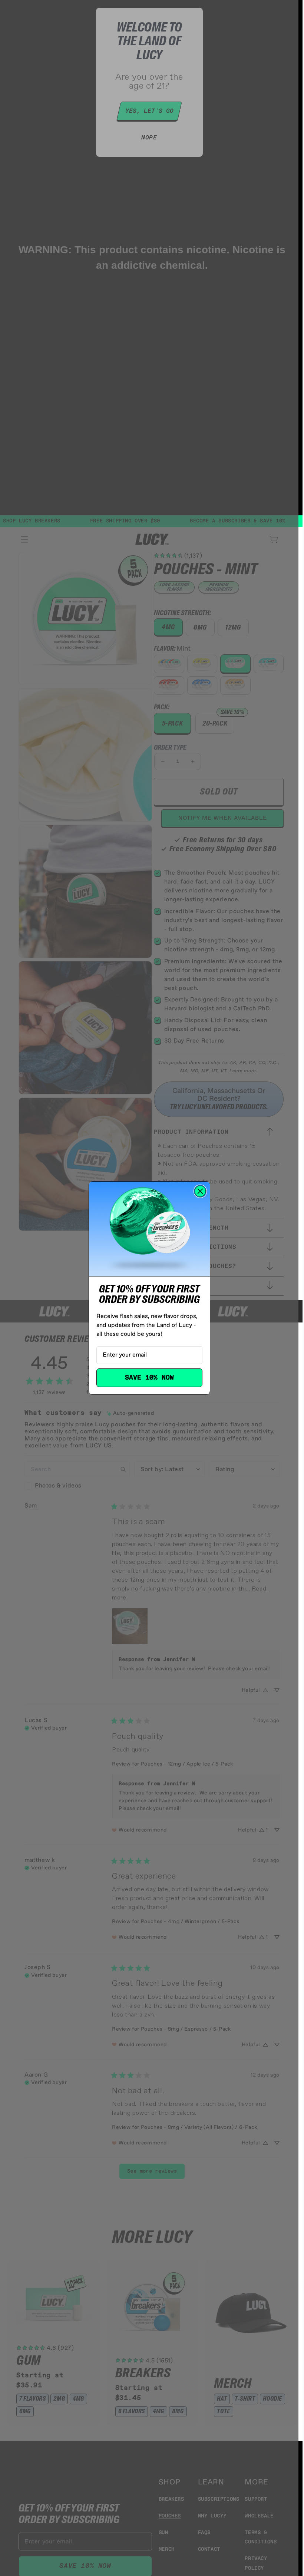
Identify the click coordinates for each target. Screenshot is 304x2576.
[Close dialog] (200, 1191)
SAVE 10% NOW (149, 1378)
